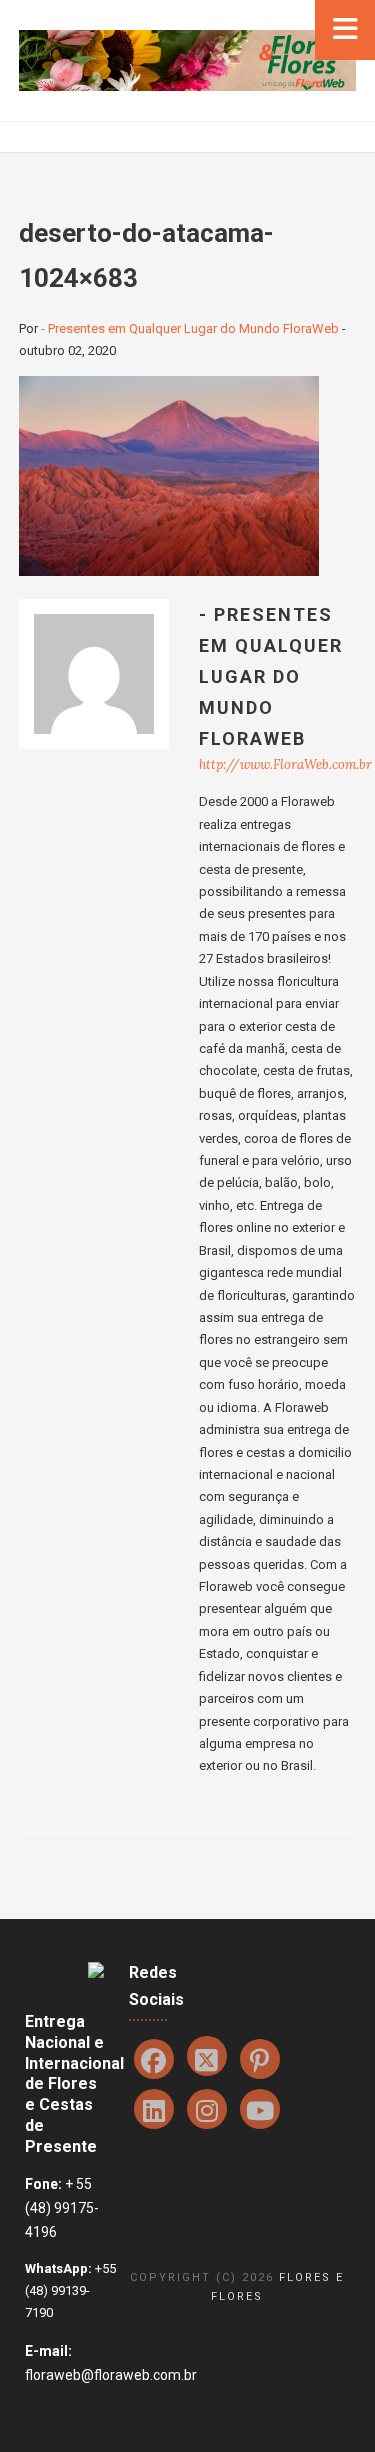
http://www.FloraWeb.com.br (285, 764)
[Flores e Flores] (187, 59)
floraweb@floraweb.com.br (111, 2375)
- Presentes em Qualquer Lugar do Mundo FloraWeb (190, 328)
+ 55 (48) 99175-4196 (62, 2208)
